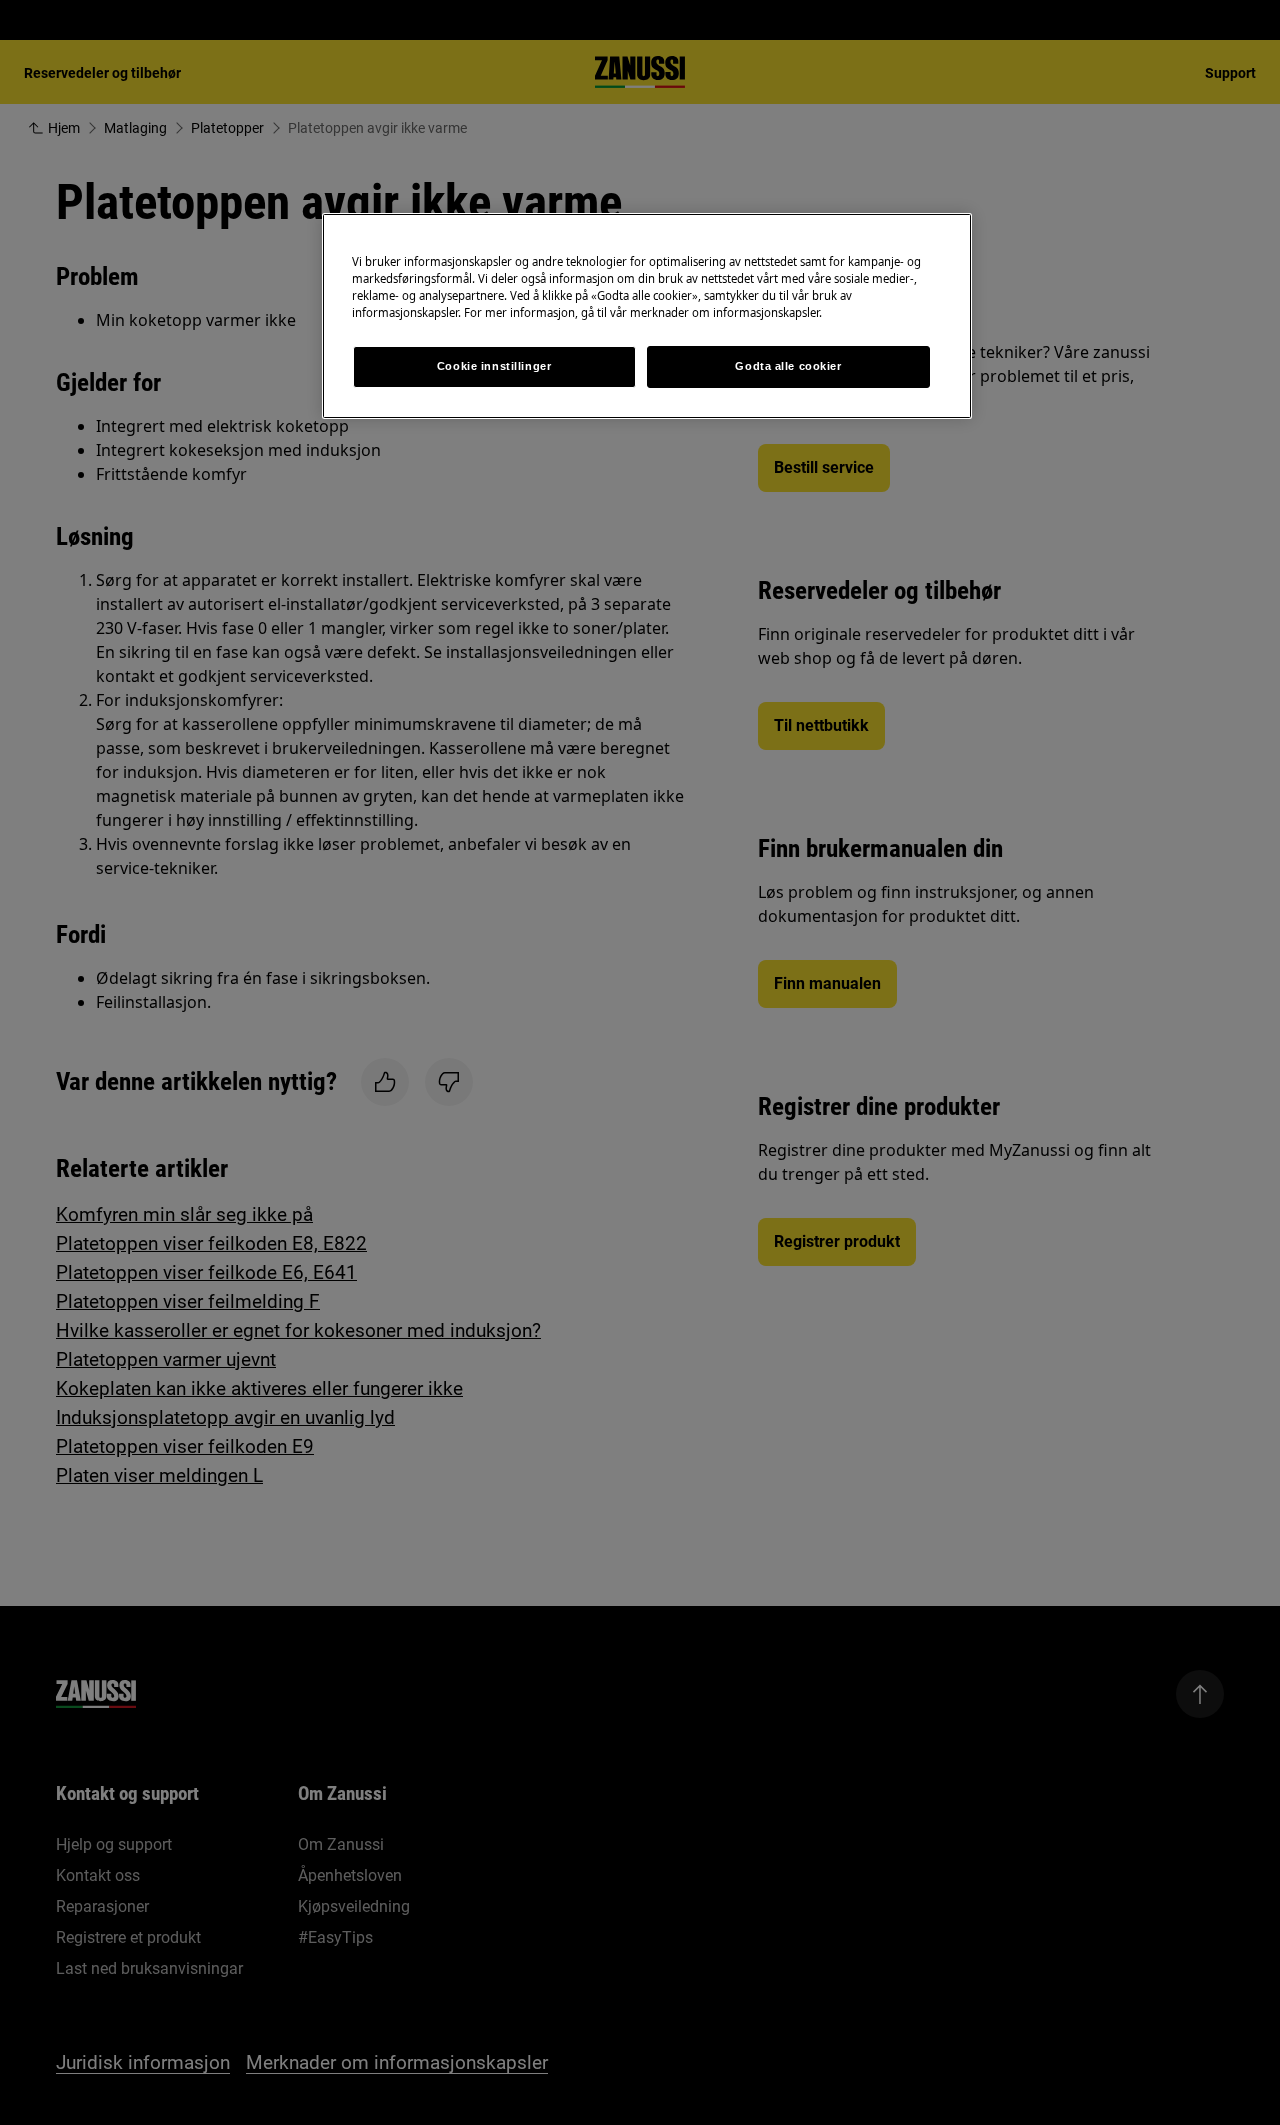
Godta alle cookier (788, 366)
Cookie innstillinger (494, 366)
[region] (647, 316)
